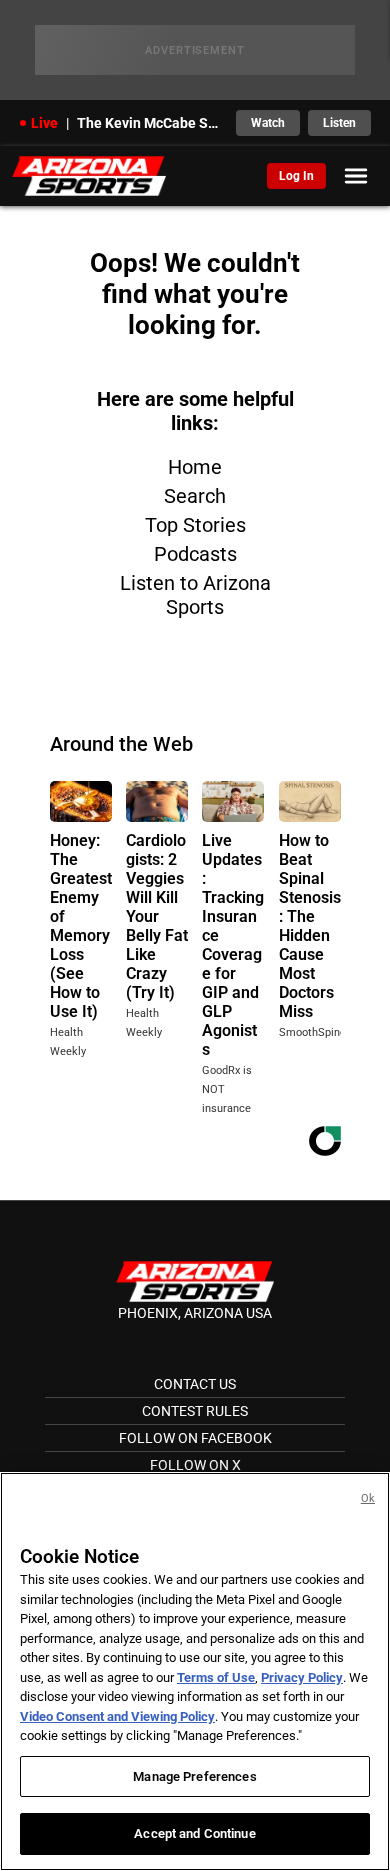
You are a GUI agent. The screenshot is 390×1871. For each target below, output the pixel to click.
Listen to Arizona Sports (195, 595)
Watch (268, 123)
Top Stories (195, 525)
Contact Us (195, 1384)
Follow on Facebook (195, 1438)
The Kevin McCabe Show (150, 123)
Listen (339, 123)
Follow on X (195, 1465)
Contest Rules (195, 1411)
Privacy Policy (302, 1677)
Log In (296, 176)
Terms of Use (216, 1677)
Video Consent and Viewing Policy (117, 1716)
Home (195, 467)
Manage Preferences (194, 1776)
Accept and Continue (194, 1833)
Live (44, 123)
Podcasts (195, 554)
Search (195, 496)
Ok (368, 1498)
